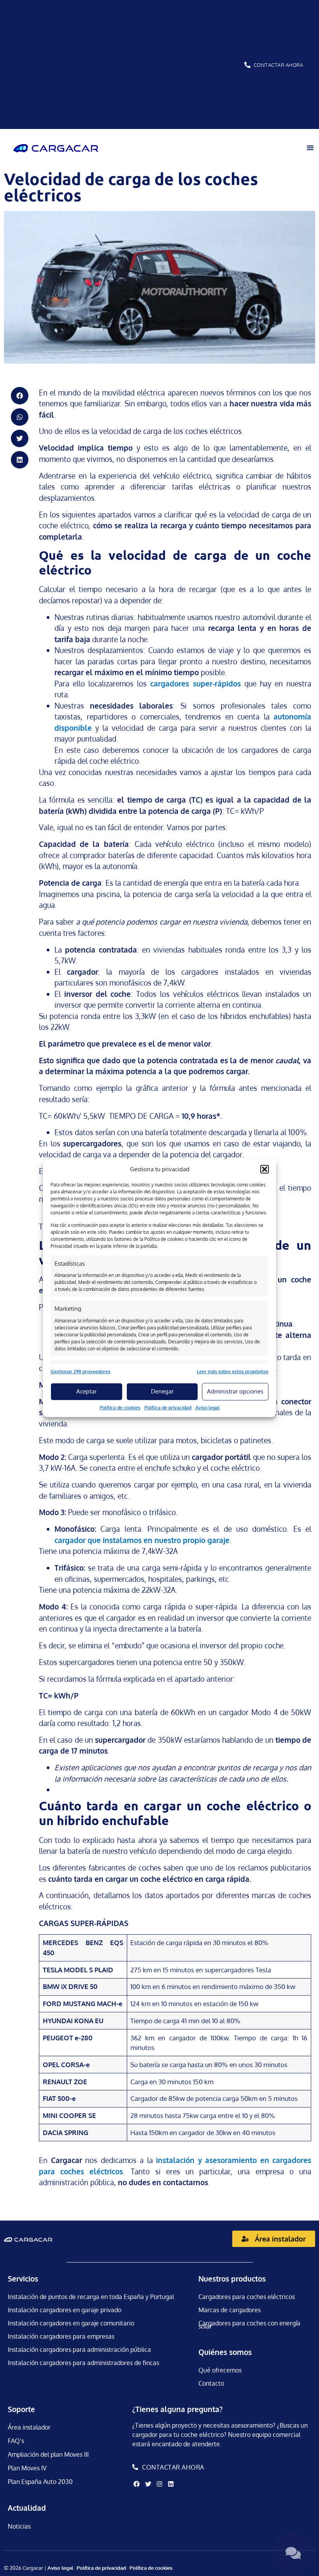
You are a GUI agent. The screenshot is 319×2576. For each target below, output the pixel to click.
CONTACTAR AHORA (279, 65)
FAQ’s (16, 2441)
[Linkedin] (171, 2484)
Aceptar (86, 1391)
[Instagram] (159, 2484)
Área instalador (29, 2427)
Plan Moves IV (27, 2468)
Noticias (19, 2526)
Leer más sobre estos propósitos (233, 1372)
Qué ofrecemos (220, 2370)
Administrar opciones (235, 1391)
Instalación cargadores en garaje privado (65, 2310)
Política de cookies (120, 1408)
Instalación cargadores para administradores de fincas (83, 2363)
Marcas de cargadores (230, 2310)
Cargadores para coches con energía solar (249, 2325)
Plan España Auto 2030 (40, 2482)
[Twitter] (148, 2484)
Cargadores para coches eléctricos (247, 2297)
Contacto (211, 2383)
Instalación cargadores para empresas (61, 2336)
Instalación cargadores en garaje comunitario (71, 2323)
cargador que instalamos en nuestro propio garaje (142, 1540)
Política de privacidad (168, 1408)
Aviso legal (208, 1408)
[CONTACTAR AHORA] (247, 65)
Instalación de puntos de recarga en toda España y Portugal (91, 2297)
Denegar (162, 1391)
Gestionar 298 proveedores (81, 1372)
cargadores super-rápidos (195, 683)
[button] (265, 1169)
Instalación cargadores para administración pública (79, 2350)
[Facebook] (137, 2484)
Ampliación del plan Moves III (48, 2454)
